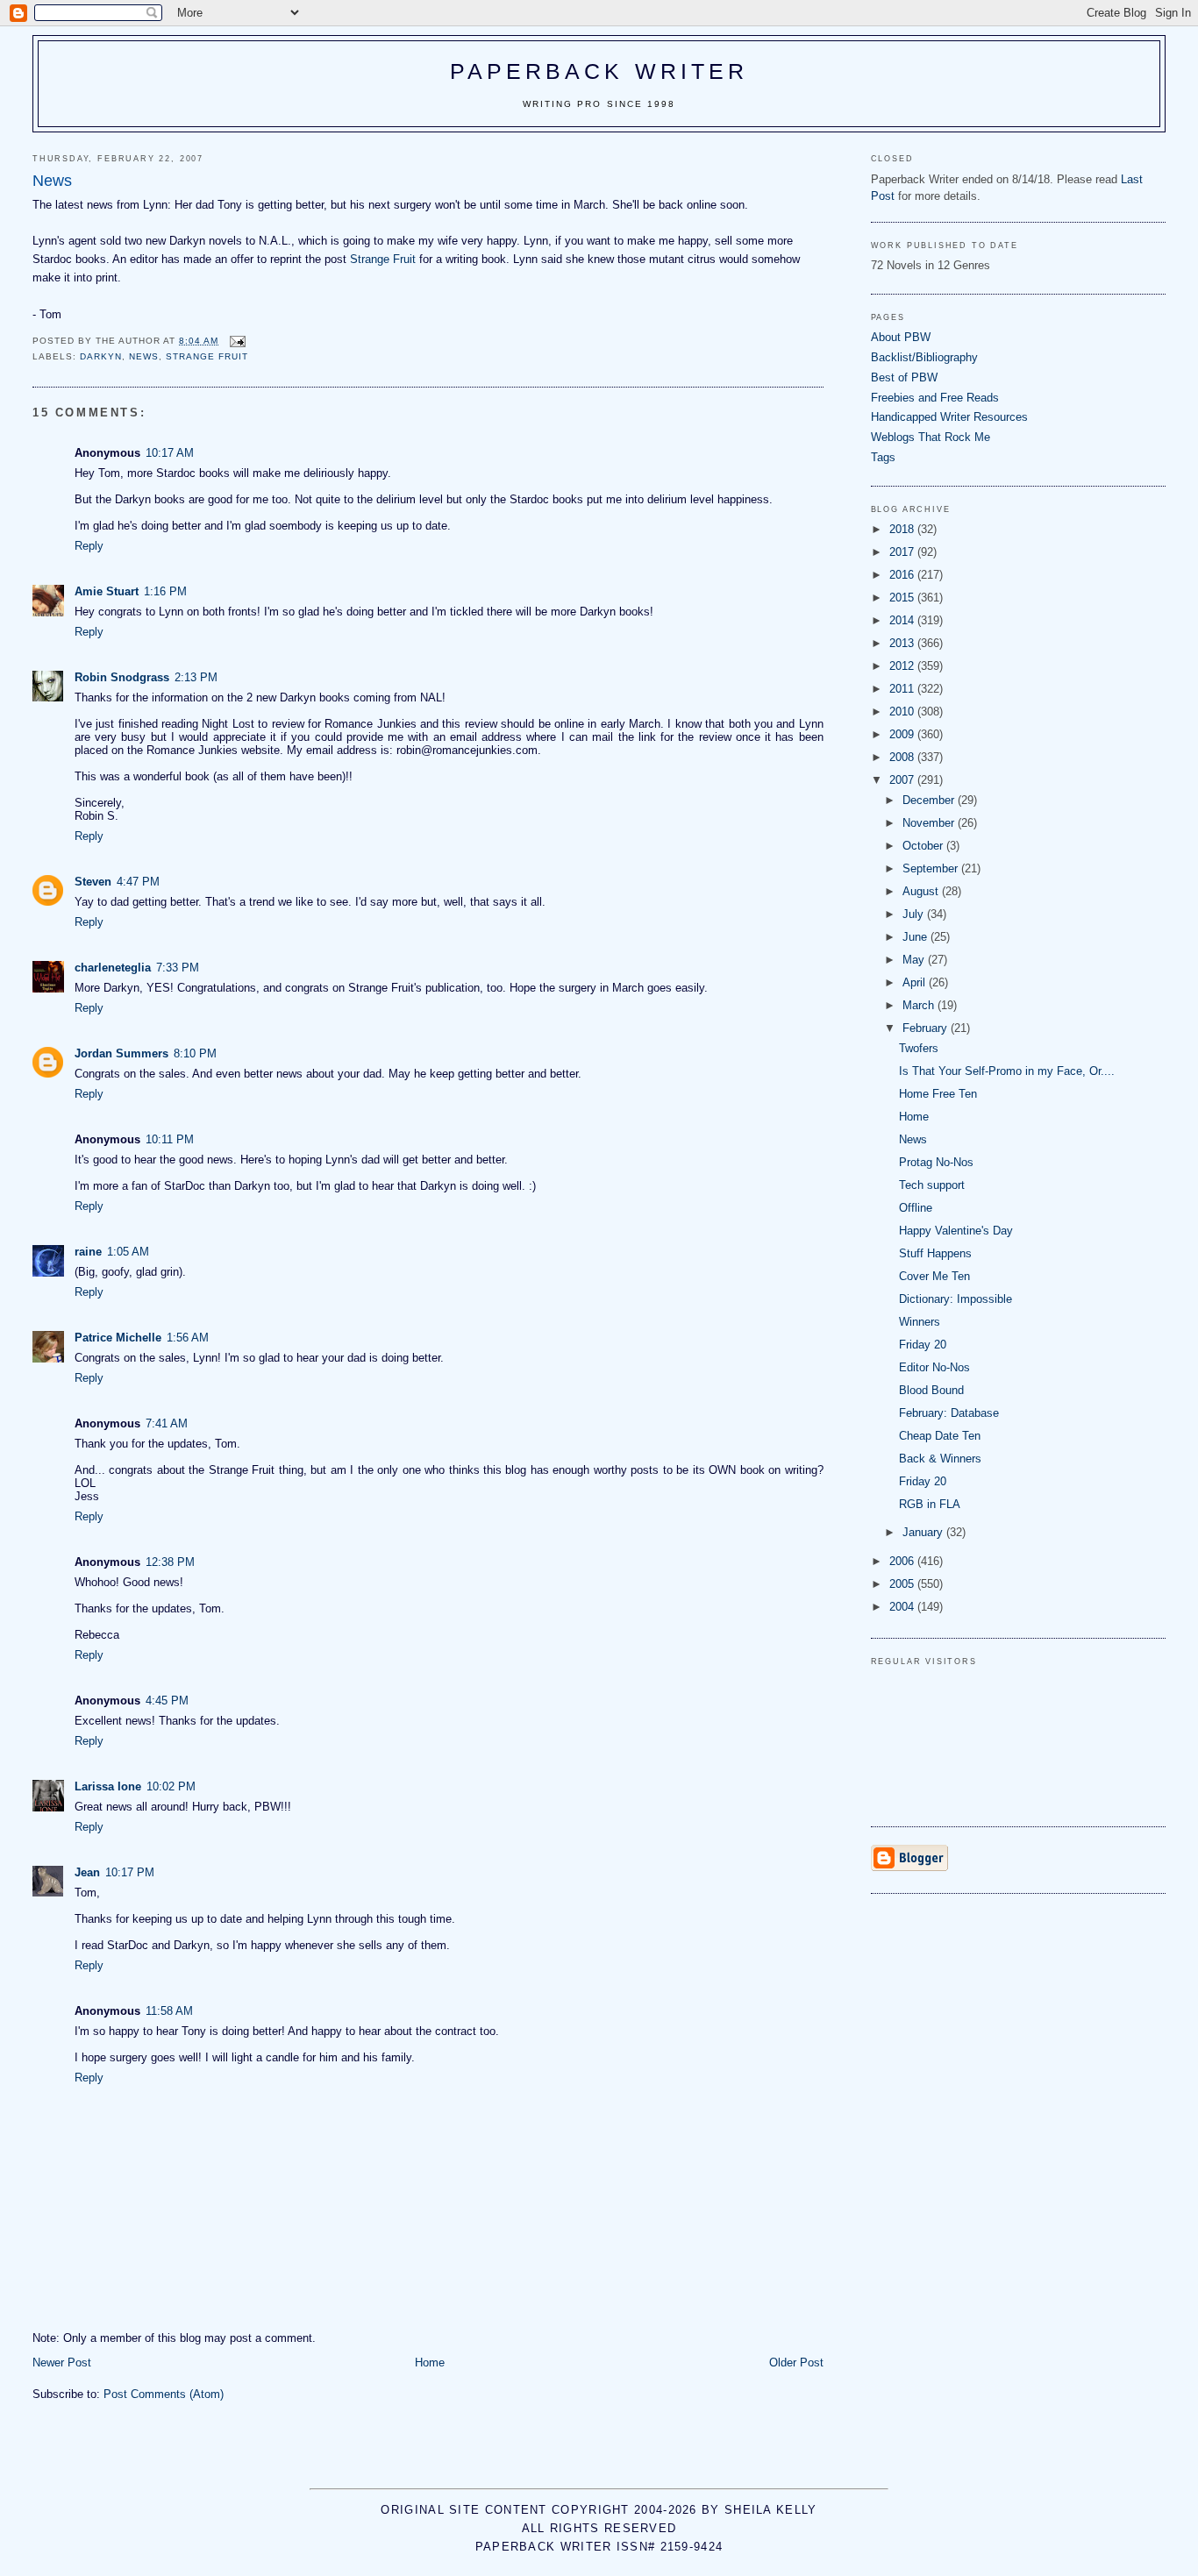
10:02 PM (171, 1786)
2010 (903, 712)
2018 (903, 529)
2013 (903, 643)
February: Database (949, 1413)
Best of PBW (904, 377)
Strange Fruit (383, 259)
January (924, 1532)
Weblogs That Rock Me (931, 437)
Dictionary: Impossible (956, 1299)
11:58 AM (169, 2011)
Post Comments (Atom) (164, 2394)
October (924, 846)
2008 (903, 757)
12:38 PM (170, 1562)
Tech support (932, 1185)
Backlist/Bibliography (924, 357)
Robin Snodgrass (122, 677)
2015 (903, 598)
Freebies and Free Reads (935, 398)
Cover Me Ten (934, 1276)
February (927, 1028)
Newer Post (62, 2363)
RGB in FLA (930, 1504)
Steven (93, 882)
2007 (903, 780)
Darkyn (101, 356)
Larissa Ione (108, 1786)
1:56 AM (188, 1338)
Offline (916, 1208)
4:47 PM (138, 882)
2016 (903, 575)
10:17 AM (170, 453)
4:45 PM (167, 1701)
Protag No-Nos (936, 1162)
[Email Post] (237, 341)
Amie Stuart (107, 591)
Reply (89, 546)
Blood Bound (931, 1390)
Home (430, 2363)
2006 (903, 1561)
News (913, 1139)
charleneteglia (113, 968)
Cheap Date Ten (940, 1436)
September (932, 868)
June (916, 937)
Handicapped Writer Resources (949, 417)
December (930, 800)
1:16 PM (165, 591)
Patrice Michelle (118, 1338)
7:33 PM (178, 968)
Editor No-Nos (934, 1367)
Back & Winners (940, 1459)
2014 (903, 620)
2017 (903, 552)
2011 (903, 689)
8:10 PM (195, 1053)
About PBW (901, 337)
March (920, 1005)
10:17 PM (130, 1872)
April (916, 982)
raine (88, 1252)
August (922, 891)
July (915, 914)
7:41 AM (167, 1423)
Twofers (919, 1048)
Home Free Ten (938, 1094)
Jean (87, 1872)
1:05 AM (128, 1252)
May (915, 960)
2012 (903, 666)
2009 (903, 734)
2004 (903, 1607)
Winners (920, 1322)
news (144, 356)
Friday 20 (923, 1345)
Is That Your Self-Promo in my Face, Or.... (1007, 1071)
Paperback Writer (599, 71)
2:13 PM (196, 677)
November (930, 823)
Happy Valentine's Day (956, 1231)
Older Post (796, 2363)
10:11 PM (170, 1139)
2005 (903, 1584)
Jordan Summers (121, 1053)
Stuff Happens (935, 1253)
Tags (883, 457)
